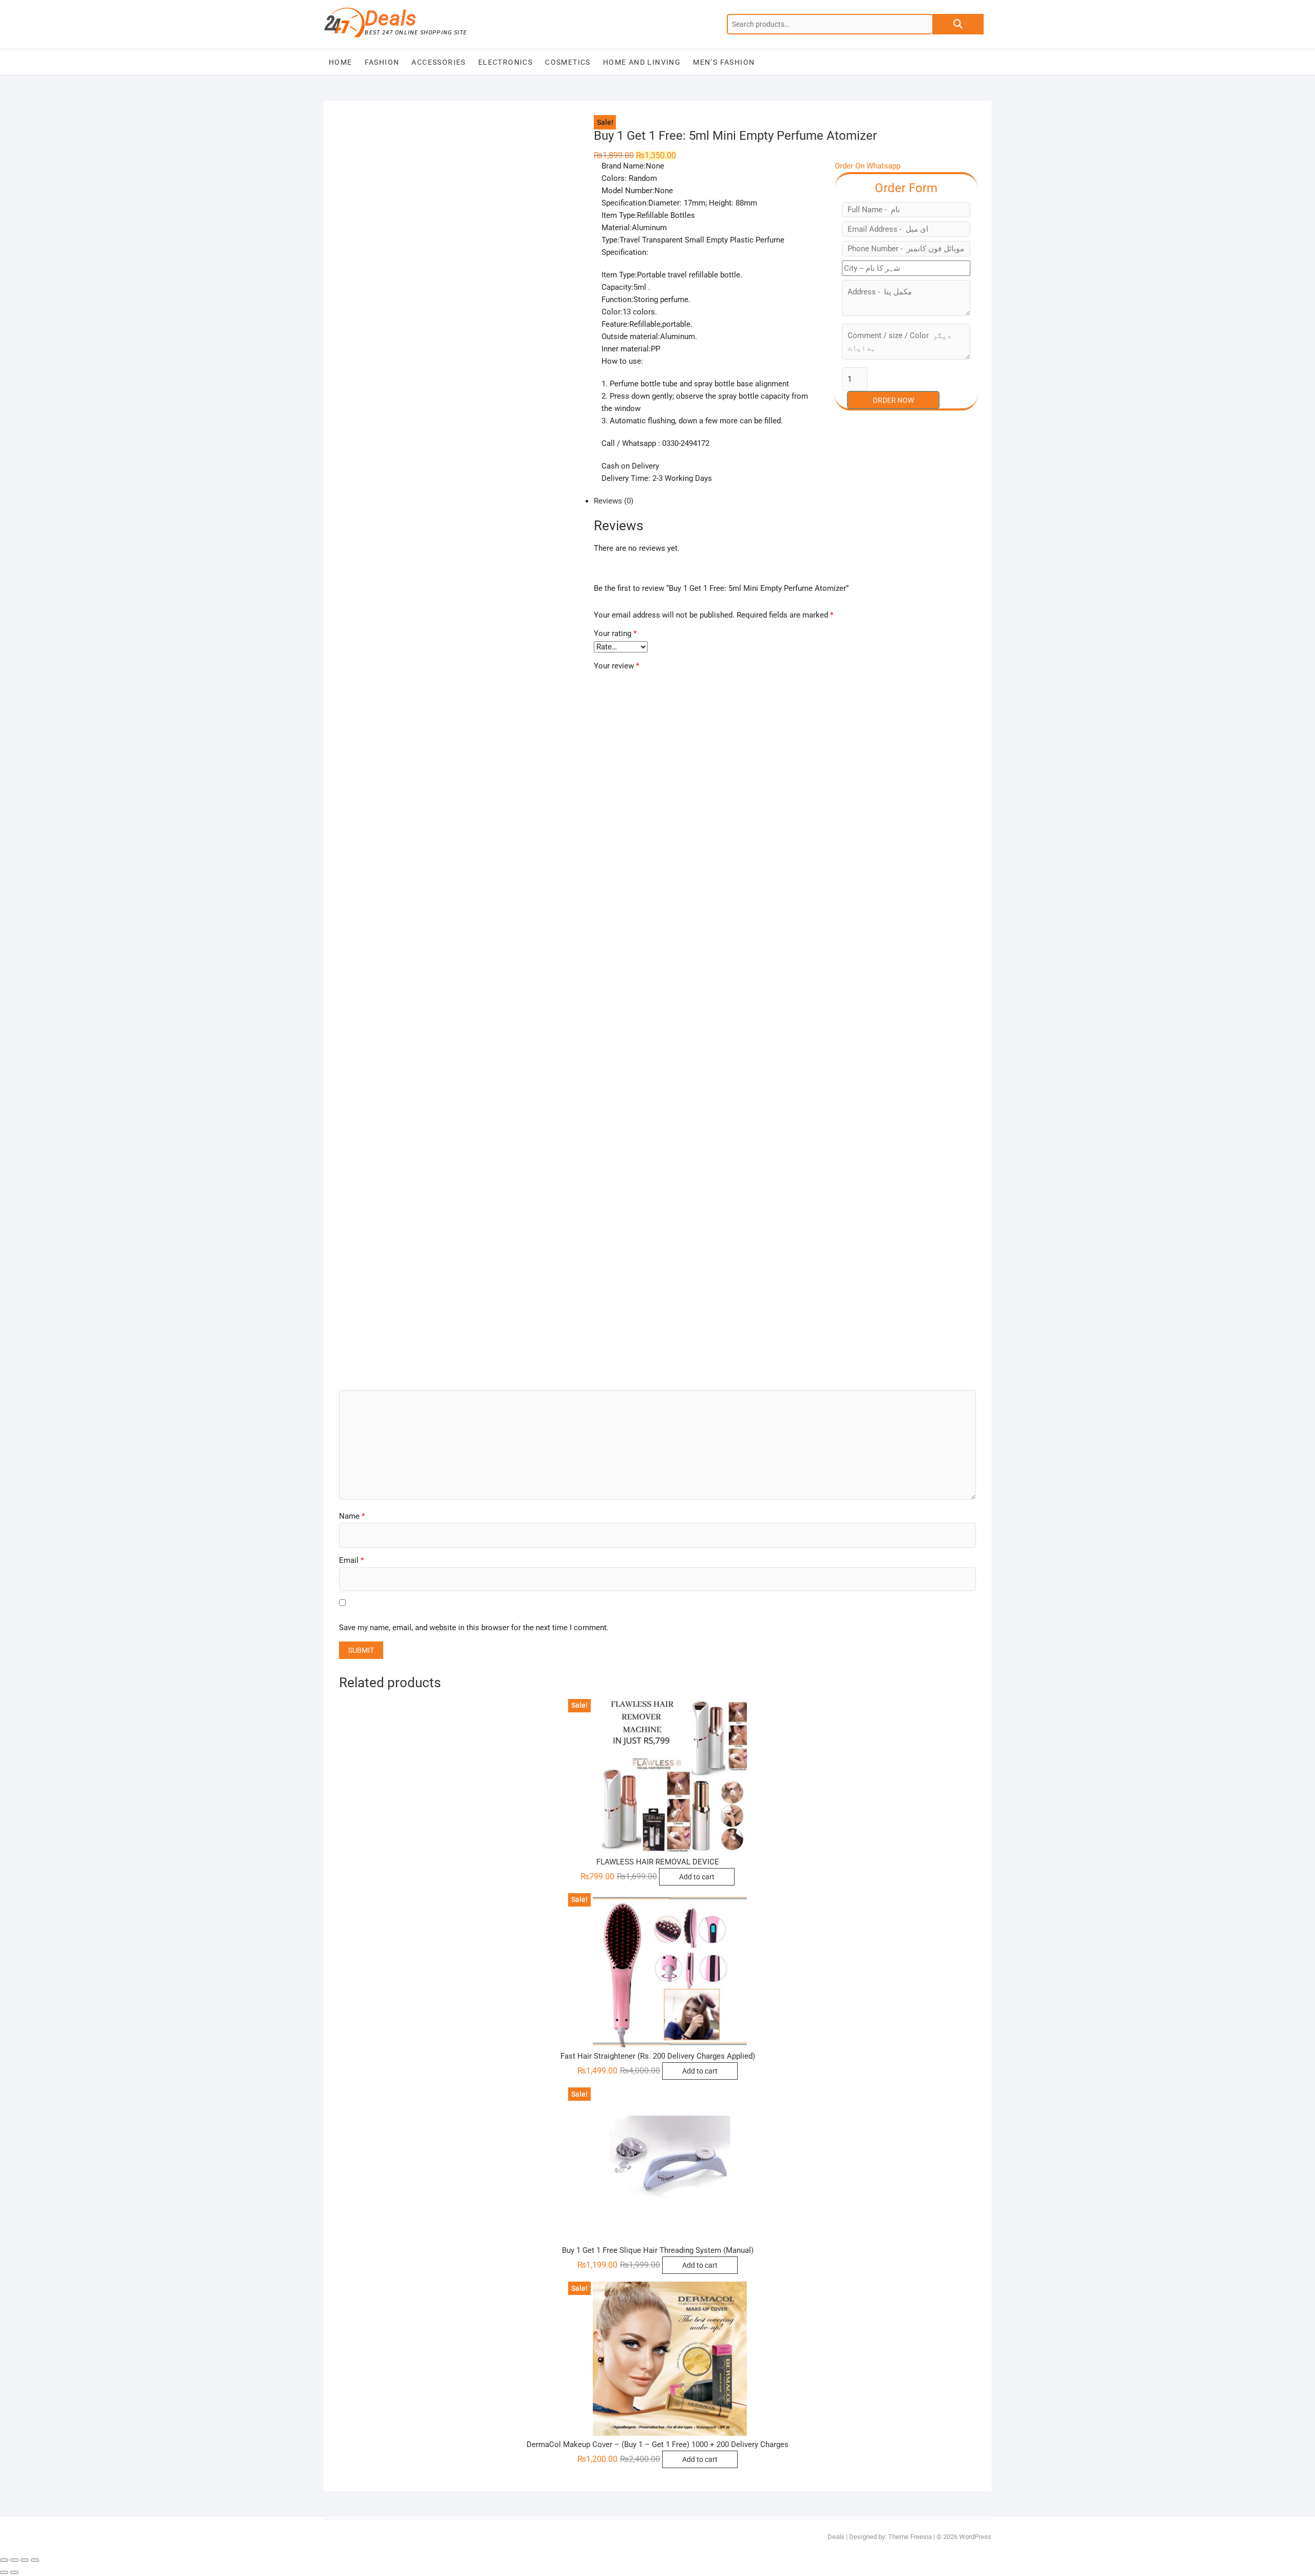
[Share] (14, 2560)
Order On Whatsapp (868, 166)
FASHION (382, 62)
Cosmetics (568, 62)
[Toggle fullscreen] (25, 2560)
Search (958, 24)
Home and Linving (642, 62)
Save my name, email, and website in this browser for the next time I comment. (474, 1628)
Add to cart (697, 1877)
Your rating (615, 633)
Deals (391, 18)
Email (351, 1560)
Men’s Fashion (724, 62)
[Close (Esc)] (4, 2560)
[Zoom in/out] (35, 2560)
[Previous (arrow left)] (4, 2572)
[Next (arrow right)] (14, 2572)
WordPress (975, 2537)
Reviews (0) (614, 501)
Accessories (438, 62)
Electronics (505, 62)
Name (352, 1516)
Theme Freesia (910, 2537)
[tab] (650, 501)
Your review (616, 666)
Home (341, 62)
